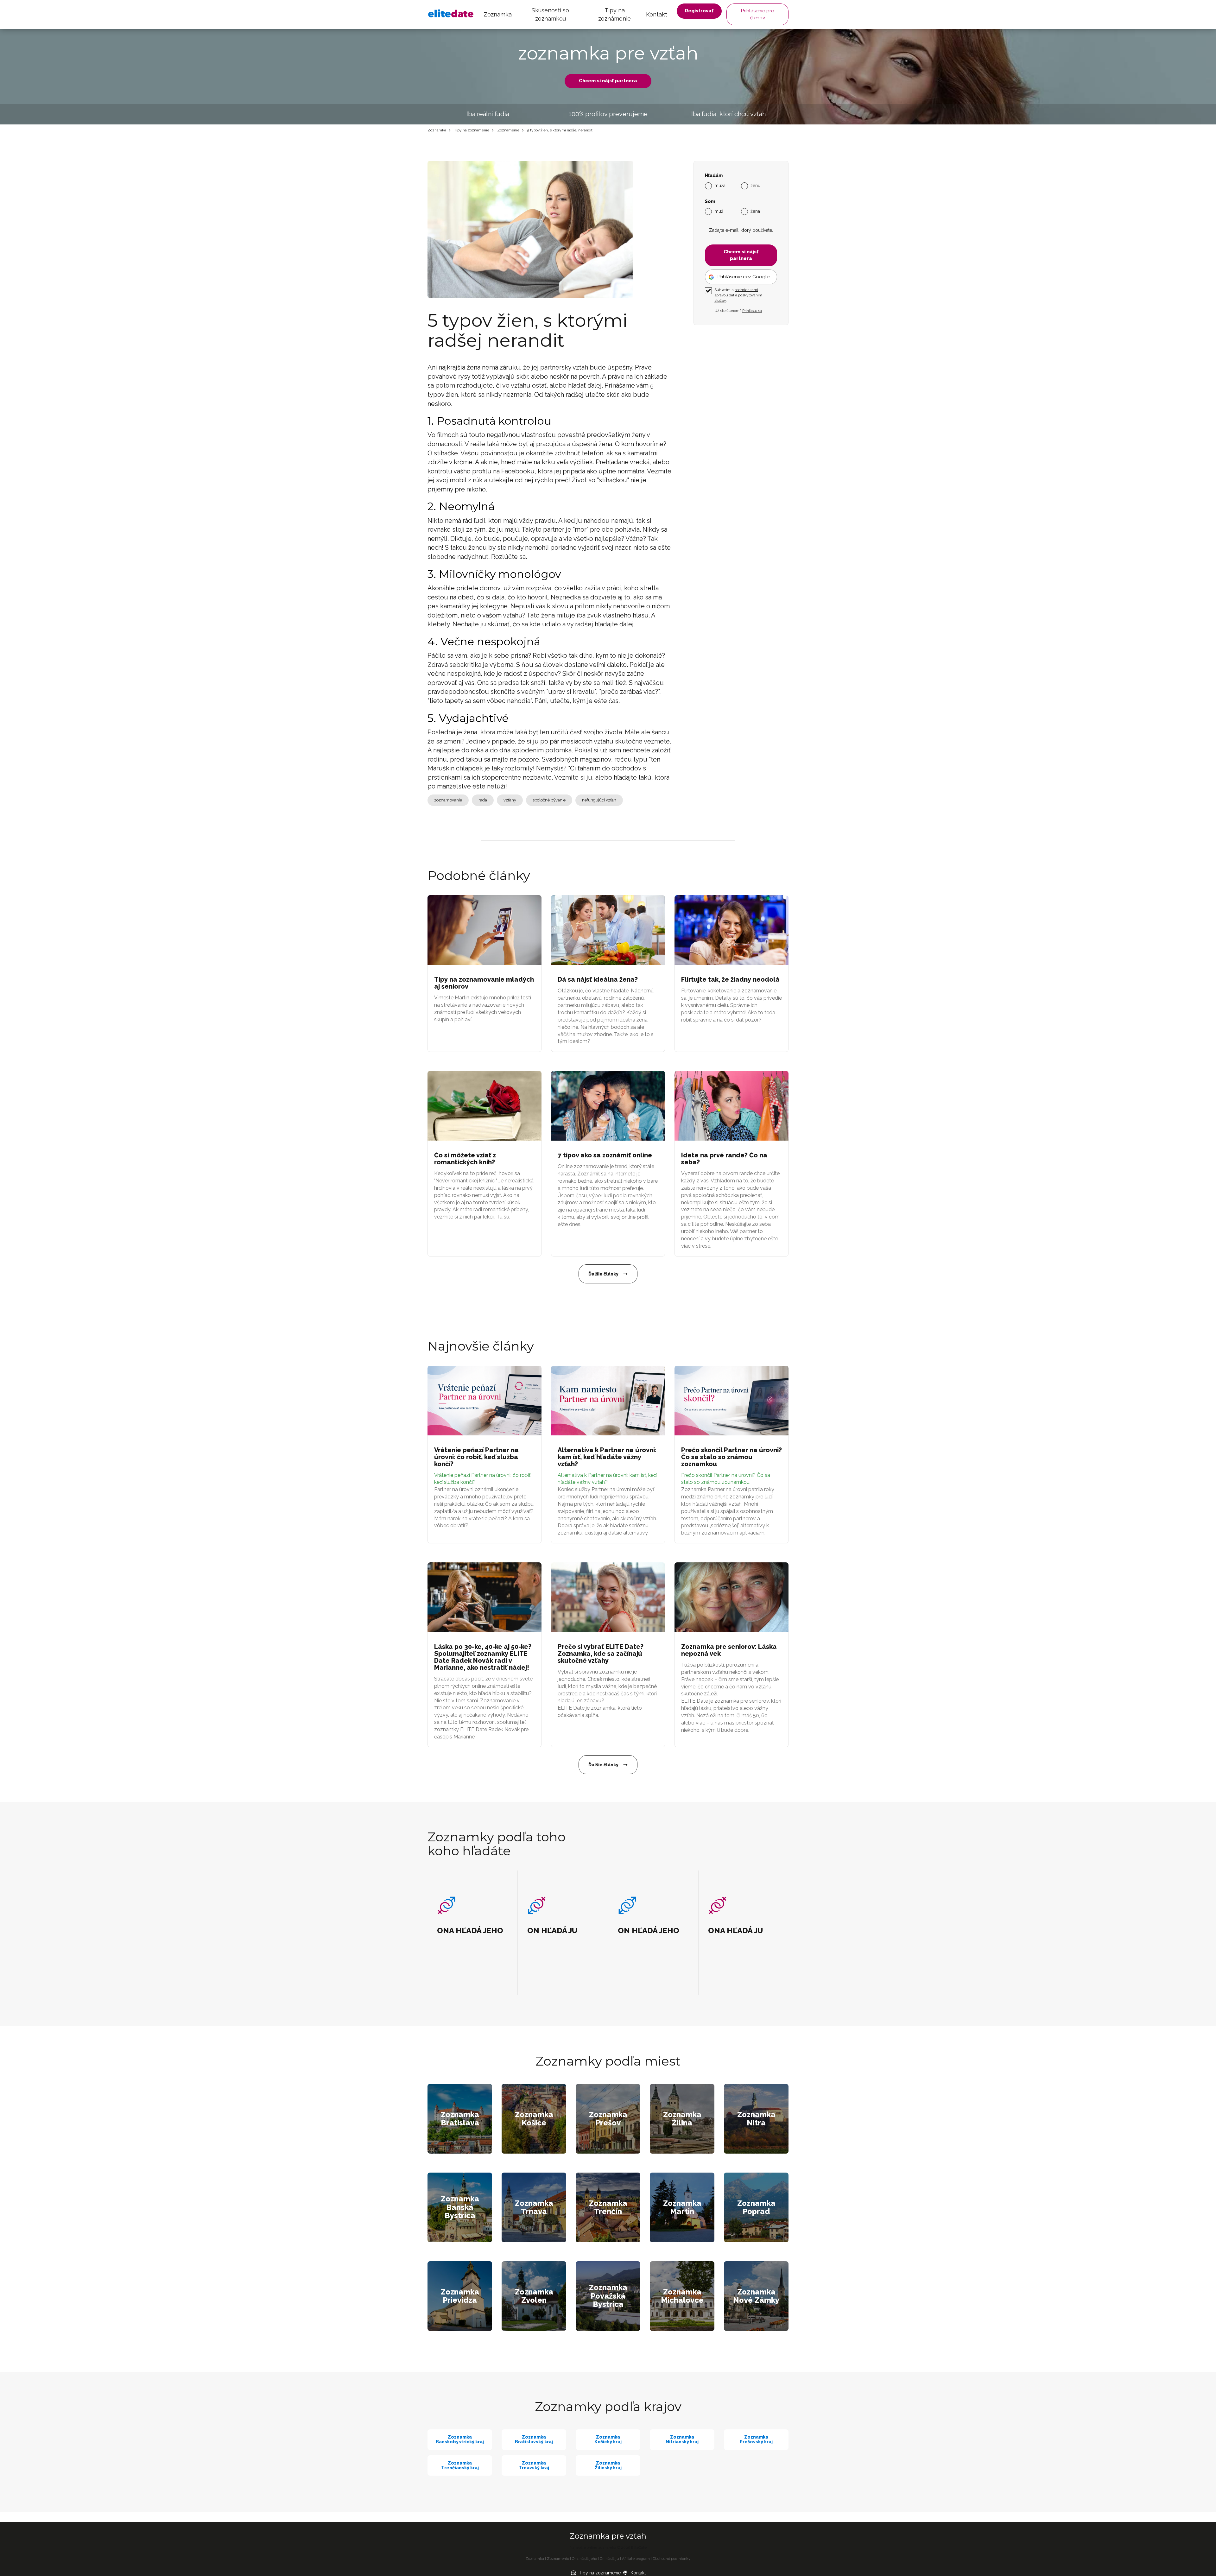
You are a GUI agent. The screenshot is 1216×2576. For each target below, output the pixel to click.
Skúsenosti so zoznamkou (550, 14)
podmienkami (746, 290)
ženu (755, 185)
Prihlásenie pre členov (757, 14)
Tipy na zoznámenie (614, 14)
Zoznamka (498, 14)
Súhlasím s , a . (738, 295)
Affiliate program (636, 2559)
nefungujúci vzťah (599, 800)
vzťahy (510, 800)
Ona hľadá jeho (584, 2559)
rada (483, 800)
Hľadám (714, 176)
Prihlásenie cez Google (744, 276)
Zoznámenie (508, 130)
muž (719, 211)
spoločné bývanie (549, 800)
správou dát (724, 295)
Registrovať (699, 11)
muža (720, 185)
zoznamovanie (448, 800)
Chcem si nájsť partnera (608, 81)
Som (710, 201)
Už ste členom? (738, 310)
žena (755, 211)
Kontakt (657, 14)
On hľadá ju (609, 2559)
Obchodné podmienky (672, 2559)
